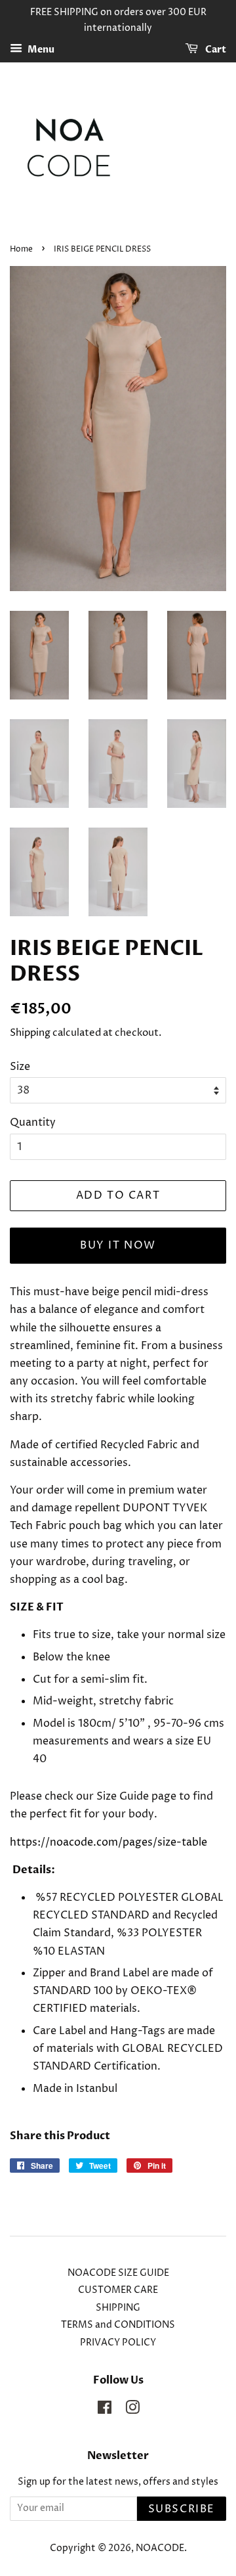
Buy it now (118, 1245)
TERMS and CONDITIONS (118, 2325)
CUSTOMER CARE (118, 2290)
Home (21, 249)
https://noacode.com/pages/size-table (108, 1842)
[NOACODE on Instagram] (132, 2410)
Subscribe (182, 2509)
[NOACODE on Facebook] (105, 2410)
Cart (215, 50)
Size (20, 1067)
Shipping (30, 1033)
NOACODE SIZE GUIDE (118, 2273)
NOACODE (160, 2548)
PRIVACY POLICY (118, 2343)
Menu (40, 50)
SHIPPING (118, 2308)
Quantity (33, 1122)
